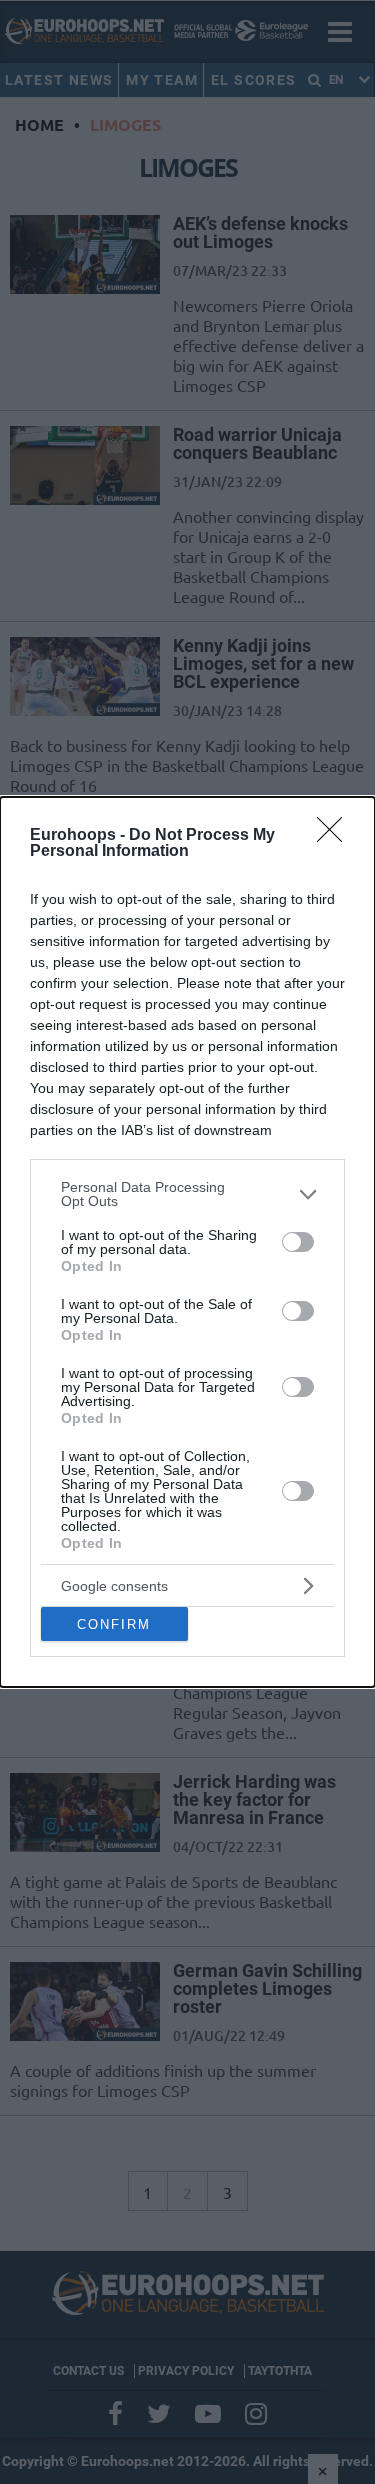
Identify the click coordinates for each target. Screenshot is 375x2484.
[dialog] (187, 1242)
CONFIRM (114, 1624)
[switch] (298, 1242)
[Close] (336, 836)
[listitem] (187, 1194)
